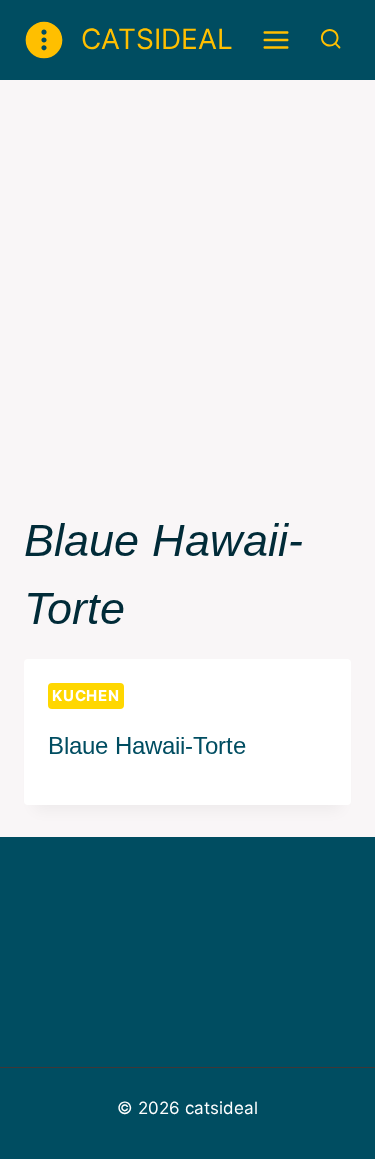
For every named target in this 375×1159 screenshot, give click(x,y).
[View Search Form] (330, 39)
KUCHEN (86, 695)
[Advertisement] (187, 277)
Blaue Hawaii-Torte (147, 745)
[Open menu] (276, 39)
